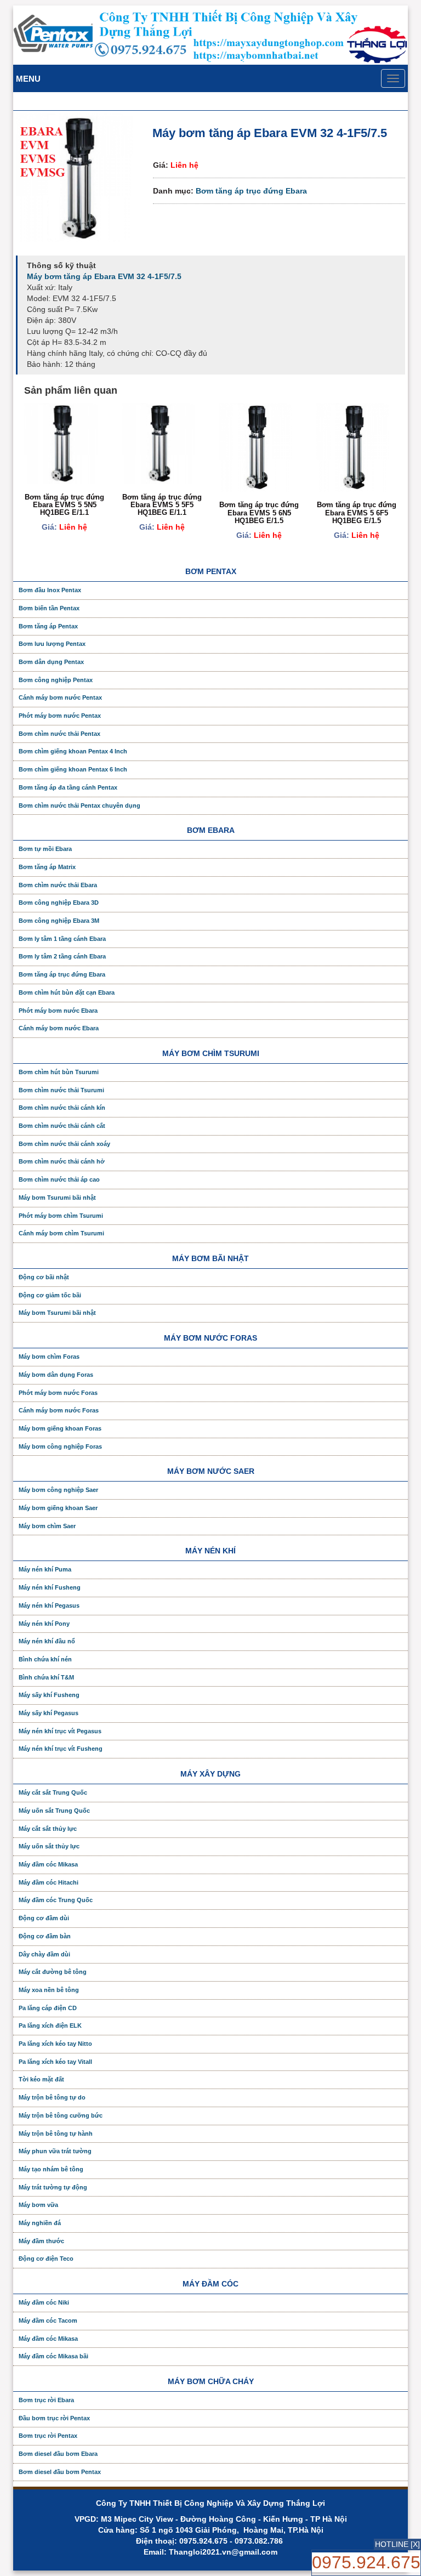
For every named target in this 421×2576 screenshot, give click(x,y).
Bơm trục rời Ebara (46, 2400)
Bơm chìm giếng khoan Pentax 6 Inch (73, 769)
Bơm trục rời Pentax (48, 2436)
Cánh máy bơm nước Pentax (60, 697)
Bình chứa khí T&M (46, 1677)
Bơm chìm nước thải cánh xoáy (64, 1144)
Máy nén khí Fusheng (50, 1587)
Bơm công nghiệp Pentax (56, 680)
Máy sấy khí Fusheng (49, 1695)
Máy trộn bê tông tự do (52, 2097)
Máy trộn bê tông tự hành (56, 2134)
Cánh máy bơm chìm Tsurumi (61, 1233)
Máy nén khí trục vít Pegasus (60, 1731)
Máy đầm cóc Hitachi (49, 1882)
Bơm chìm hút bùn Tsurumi (59, 1072)
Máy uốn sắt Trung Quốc (54, 1811)
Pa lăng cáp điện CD (48, 2008)
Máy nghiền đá (40, 2223)
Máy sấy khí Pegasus (49, 1713)
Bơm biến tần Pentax (49, 608)
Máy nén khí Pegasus (49, 1605)
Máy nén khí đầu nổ (47, 1641)
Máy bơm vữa (38, 2205)
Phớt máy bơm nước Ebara (58, 1011)
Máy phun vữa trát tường (55, 2151)
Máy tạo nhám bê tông (51, 2169)
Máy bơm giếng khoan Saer (58, 1508)
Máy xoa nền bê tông (49, 1990)
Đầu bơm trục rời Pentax (54, 2418)
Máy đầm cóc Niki (44, 2302)
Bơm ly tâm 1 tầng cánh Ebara (62, 939)
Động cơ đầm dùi (44, 1918)
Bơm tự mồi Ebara (45, 849)
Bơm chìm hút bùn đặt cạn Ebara (67, 992)
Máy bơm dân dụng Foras (56, 1375)
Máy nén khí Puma (45, 1569)
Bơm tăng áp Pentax (48, 626)
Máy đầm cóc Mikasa (48, 1864)
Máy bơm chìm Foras (49, 1357)
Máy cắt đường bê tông (53, 1972)
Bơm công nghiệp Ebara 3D (59, 903)
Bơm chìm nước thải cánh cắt (62, 1126)
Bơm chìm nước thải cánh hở (62, 1161)
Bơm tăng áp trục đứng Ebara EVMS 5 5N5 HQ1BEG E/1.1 (64, 505)
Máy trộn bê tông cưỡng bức (61, 2115)
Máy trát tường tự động (53, 2187)
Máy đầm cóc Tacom (48, 2320)
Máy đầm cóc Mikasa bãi (53, 2356)
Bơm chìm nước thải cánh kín (62, 1108)
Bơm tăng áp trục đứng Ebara (251, 191)
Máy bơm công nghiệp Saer (58, 1490)
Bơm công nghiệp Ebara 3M (59, 921)
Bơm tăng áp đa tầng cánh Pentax (68, 787)
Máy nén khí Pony (44, 1624)
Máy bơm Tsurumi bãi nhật (57, 1198)
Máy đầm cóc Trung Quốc (56, 1900)
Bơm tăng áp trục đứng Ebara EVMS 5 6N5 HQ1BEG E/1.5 (259, 513)
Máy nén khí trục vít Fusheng (61, 1749)
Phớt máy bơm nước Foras (58, 1393)
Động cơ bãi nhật (44, 1277)
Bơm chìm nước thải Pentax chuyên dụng (79, 805)
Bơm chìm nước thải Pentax (59, 734)
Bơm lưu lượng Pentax (52, 644)
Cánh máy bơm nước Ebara (59, 1028)
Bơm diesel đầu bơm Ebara (58, 2454)
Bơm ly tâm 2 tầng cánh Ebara (62, 956)
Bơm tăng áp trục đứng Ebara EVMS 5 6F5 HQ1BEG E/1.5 (357, 513)
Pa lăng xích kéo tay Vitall (55, 2062)
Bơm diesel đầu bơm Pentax (60, 2472)
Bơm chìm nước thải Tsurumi (61, 1090)
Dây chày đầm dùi (44, 1954)
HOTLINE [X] (397, 2544)
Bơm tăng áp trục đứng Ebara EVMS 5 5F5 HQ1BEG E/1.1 (162, 505)
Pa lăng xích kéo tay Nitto (55, 2044)
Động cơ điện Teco (46, 2259)
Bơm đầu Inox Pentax (50, 590)
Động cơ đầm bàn (45, 1936)
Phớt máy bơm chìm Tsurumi (61, 1216)
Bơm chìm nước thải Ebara (58, 885)
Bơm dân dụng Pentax (51, 662)
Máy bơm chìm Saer (47, 1526)
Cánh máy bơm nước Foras (59, 1410)
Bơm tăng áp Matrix (47, 867)
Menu (28, 79)
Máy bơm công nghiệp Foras (60, 1446)
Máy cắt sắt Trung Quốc (53, 1792)
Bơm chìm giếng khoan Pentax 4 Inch (73, 751)
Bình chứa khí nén (45, 1659)
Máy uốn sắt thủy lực (49, 1846)
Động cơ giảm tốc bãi (50, 1295)
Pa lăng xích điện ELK (50, 2025)
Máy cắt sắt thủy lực (48, 1829)
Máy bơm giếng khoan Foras (60, 1428)
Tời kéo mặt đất (41, 2079)
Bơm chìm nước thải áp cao (59, 1179)
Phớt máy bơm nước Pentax (60, 716)
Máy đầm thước (41, 2241)
